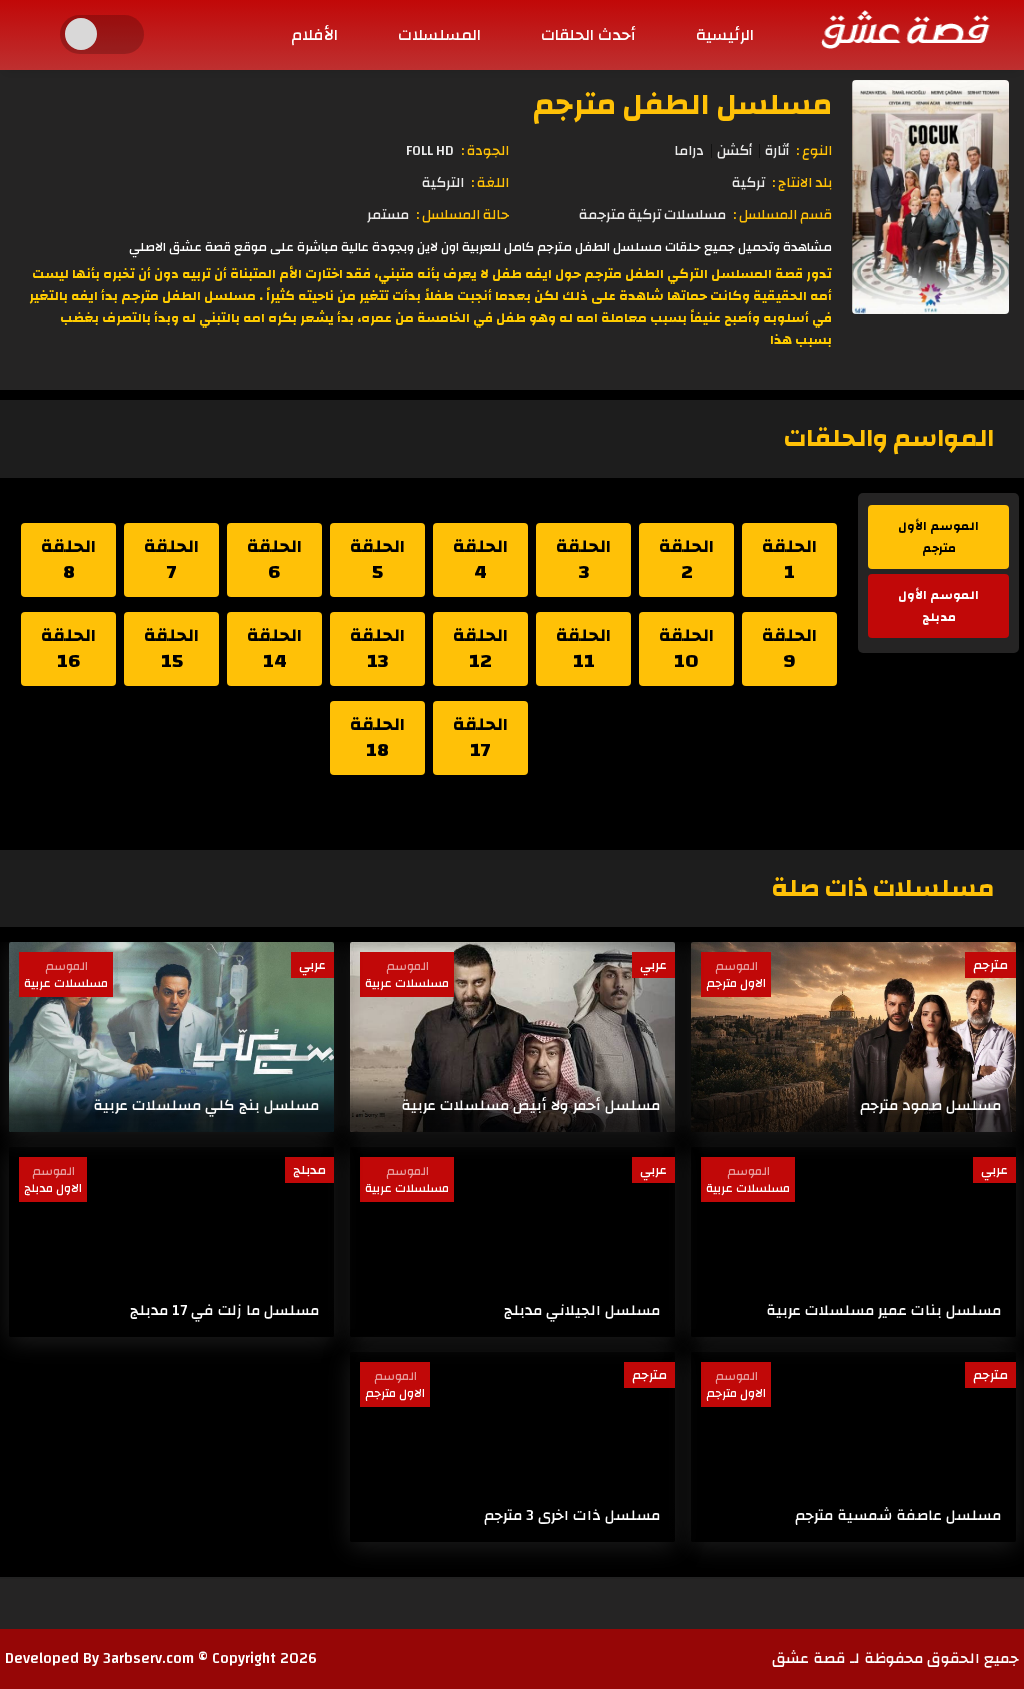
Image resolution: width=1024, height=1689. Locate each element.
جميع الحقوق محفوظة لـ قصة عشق (895, 1658)
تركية (748, 183)
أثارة (777, 151)
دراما (689, 151)
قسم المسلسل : (782, 215)
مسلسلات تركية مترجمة (652, 215)
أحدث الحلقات (588, 35)
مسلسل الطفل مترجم (682, 104)
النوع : (814, 151)
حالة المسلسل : (462, 215)
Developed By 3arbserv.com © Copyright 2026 (161, 1658)
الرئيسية (725, 35)
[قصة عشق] (904, 29)
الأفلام (314, 35)
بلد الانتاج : (802, 183)
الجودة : (485, 151)
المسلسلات (439, 35)
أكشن (734, 151)
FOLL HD (430, 151)
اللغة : (490, 183)
